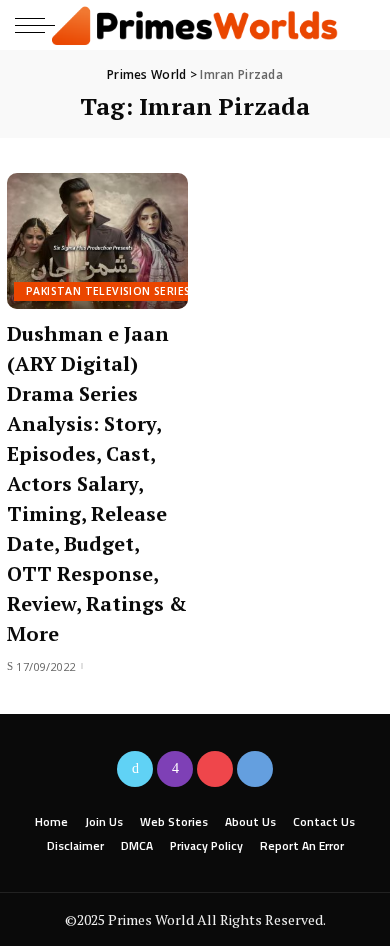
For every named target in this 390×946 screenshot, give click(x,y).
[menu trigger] (40, 25)
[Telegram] (255, 769)
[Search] (358, 25)
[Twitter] (135, 769)
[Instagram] (175, 769)
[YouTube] (215, 769)
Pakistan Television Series (108, 291)
